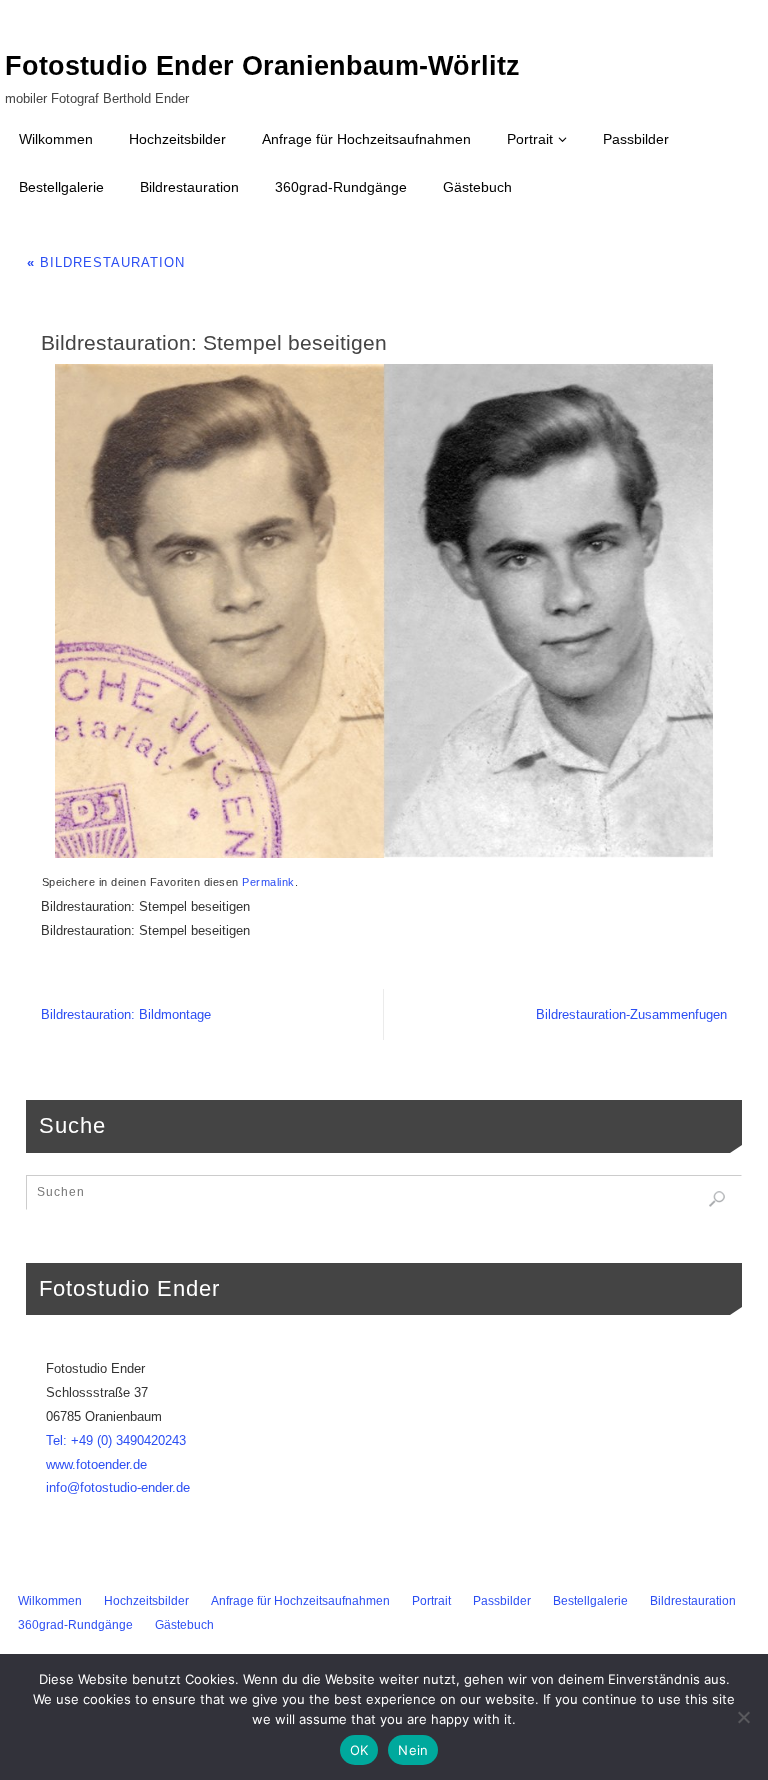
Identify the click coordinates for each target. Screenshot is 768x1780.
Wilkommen (50, 1601)
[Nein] (743, 1717)
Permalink (268, 882)
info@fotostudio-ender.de (118, 1487)
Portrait (431, 1601)
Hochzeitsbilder (146, 1601)
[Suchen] (717, 1199)
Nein (413, 1750)
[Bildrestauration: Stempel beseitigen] (384, 611)
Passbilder (502, 1601)
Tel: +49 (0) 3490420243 (116, 1440)
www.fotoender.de (96, 1464)
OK (359, 1750)
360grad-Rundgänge (75, 1625)
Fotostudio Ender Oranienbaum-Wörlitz (262, 66)
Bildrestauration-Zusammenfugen (631, 1014)
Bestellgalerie (590, 1601)
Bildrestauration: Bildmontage (126, 1014)
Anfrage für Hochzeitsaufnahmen (300, 1601)
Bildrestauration (106, 262)
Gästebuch (184, 1625)
